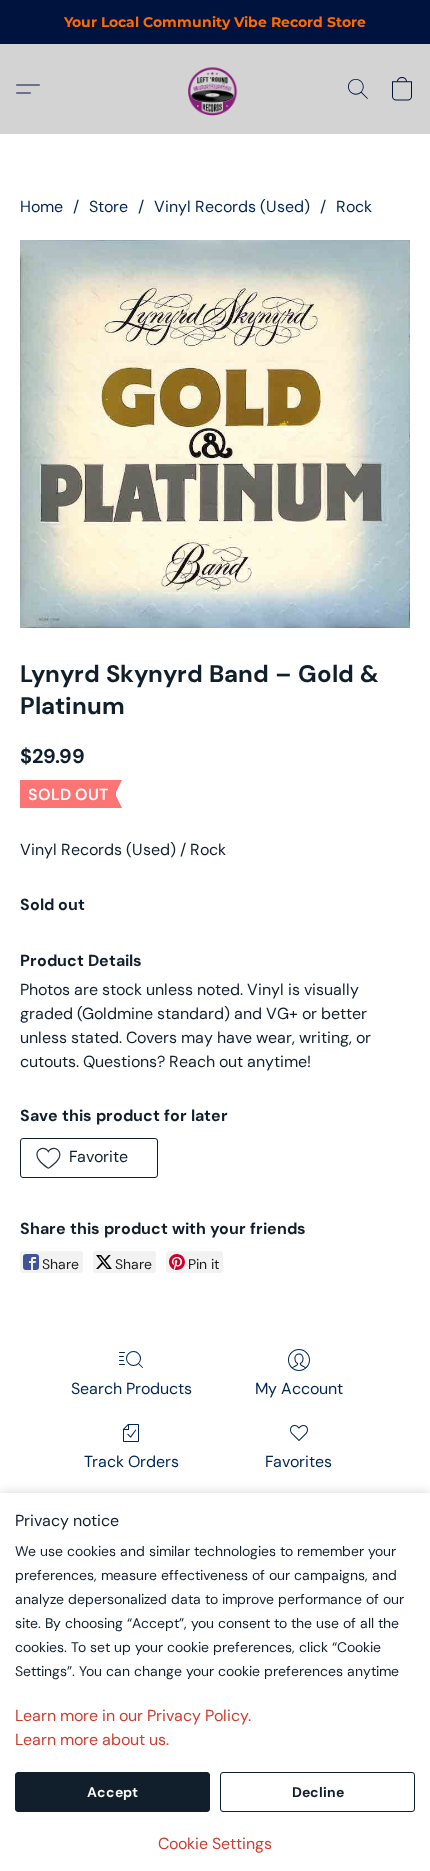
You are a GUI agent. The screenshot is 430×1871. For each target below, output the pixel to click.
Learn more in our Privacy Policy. (133, 1715)
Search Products (131, 1388)
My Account (299, 1388)
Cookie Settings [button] (215, 1843)
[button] (215, 89)
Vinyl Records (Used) (232, 206)
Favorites (298, 1461)
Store (108, 206)
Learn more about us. (92, 1739)
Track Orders (131, 1461)
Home (41, 206)
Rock (354, 206)
